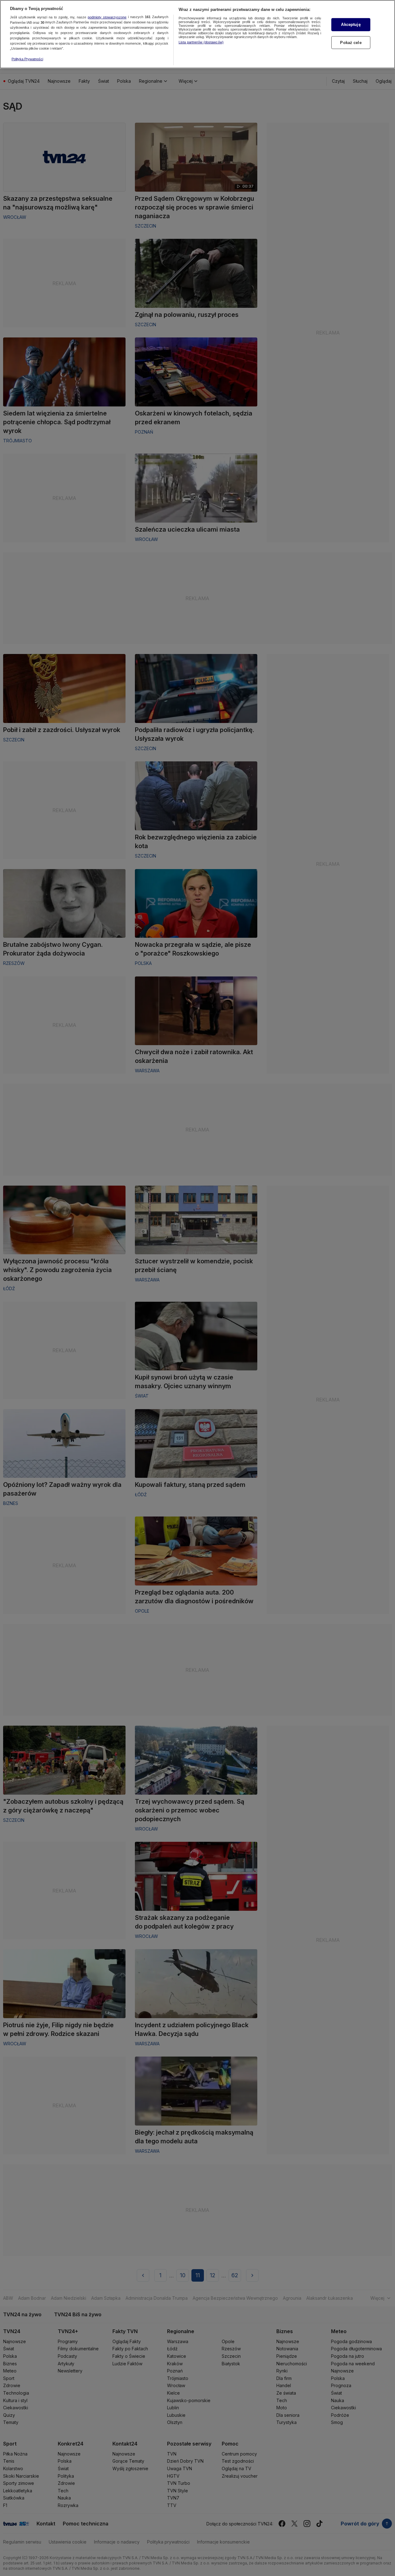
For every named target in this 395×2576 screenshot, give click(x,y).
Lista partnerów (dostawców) (201, 42)
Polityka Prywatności (27, 59)
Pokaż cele (351, 43)
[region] (197, 34)
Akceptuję (351, 25)
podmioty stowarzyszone (107, 17)
